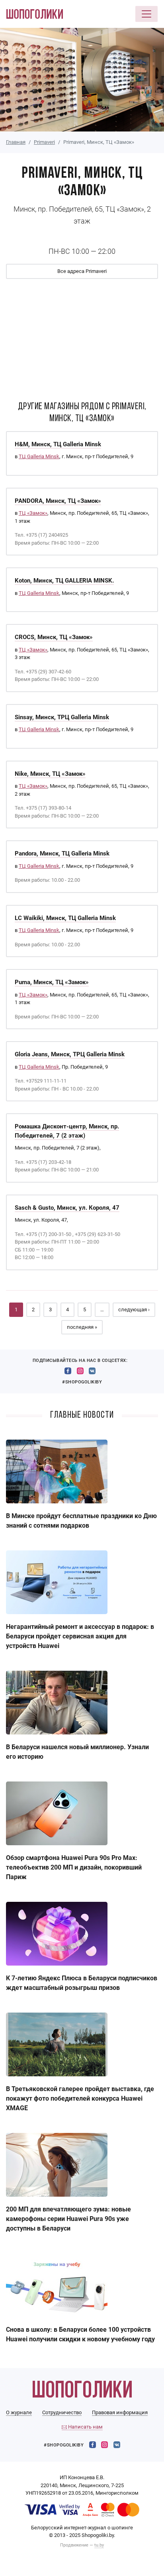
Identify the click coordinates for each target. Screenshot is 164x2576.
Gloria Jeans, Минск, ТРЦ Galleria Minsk (70, 1054)
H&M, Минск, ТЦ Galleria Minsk (58, 444)
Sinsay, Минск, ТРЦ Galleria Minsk (62, 717)
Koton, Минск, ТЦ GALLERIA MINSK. (64, 581)
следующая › (134, 1310)
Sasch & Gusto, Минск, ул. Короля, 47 (67, 1208)
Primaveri (44, 142)
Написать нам (85, 2427)
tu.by (99, 2545)
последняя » (82, 1327)
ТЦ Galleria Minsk (39, 456)
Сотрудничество (62, 2412)
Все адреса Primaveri (82, 271)
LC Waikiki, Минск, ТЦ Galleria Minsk (65, 918)
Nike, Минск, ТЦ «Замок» (50, 774)
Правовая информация (120, 2412)
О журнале (19, 2412)
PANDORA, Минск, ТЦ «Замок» (58, 501)
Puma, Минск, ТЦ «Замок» (52, 982)
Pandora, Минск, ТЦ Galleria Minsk (62, 853)
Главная (16, 142)
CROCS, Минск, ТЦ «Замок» (54, 637)
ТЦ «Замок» (33, 513)
